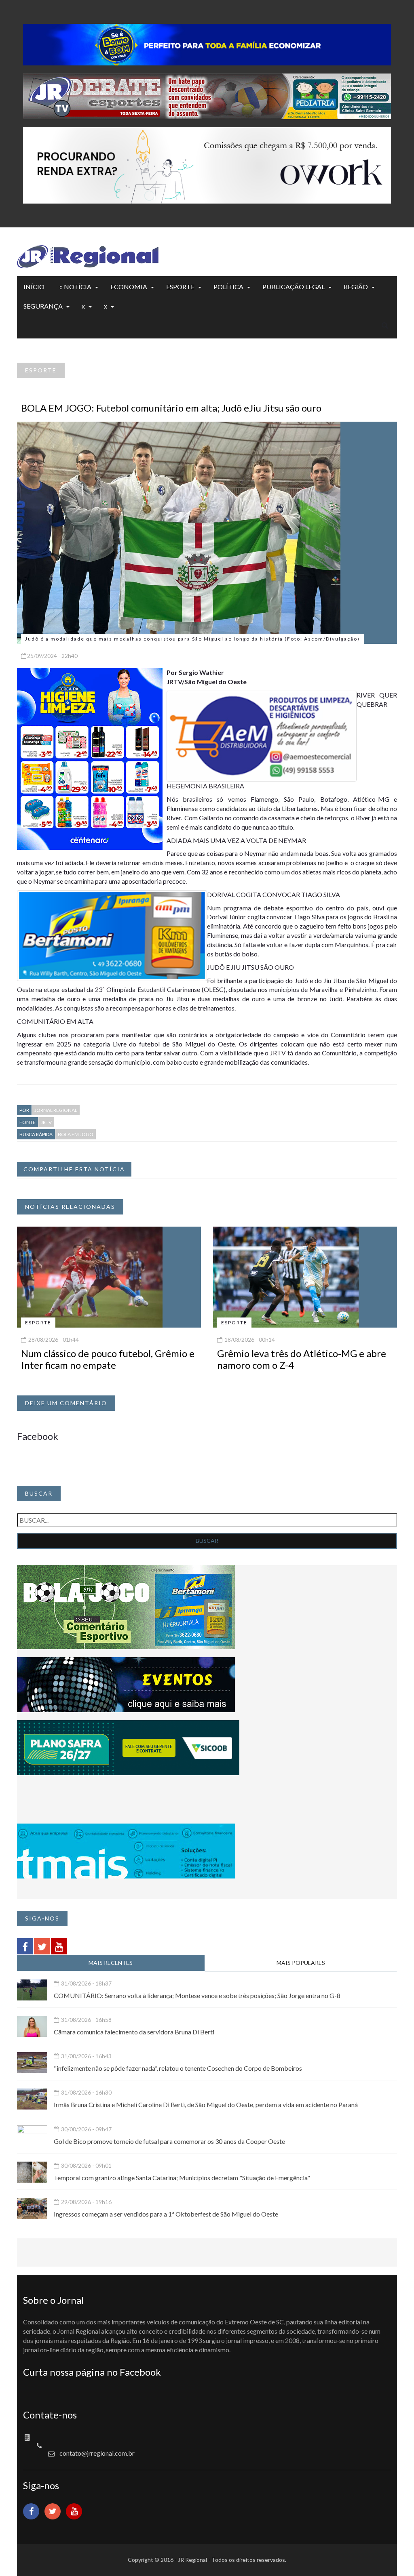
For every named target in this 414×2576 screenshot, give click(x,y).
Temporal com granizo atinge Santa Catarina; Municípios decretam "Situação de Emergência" (182, 2178)
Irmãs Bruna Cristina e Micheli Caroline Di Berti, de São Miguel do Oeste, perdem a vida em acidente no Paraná (206, 2104)
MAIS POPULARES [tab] (301, 1963)
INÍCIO (34, 287)
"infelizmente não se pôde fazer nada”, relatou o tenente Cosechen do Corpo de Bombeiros (178, 2068)
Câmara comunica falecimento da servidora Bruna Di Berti (134, 2032)
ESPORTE (180, 287)
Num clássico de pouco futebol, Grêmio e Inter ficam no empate (108, 1359)
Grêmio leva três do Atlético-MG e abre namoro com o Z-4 (302, 1359)
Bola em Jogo (76, 1134)
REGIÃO (356, 287)
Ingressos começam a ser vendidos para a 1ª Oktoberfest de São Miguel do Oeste (166, 2214)
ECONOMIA (129, 287)
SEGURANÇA (43, 306)
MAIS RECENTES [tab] (111, 1963)
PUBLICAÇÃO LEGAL (294, 287)
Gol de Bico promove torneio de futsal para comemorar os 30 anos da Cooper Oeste (169, 2141)
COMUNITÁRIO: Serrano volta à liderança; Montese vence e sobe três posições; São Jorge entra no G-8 (197, 1995)
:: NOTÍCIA (75, 287)
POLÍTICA (228, 287)
